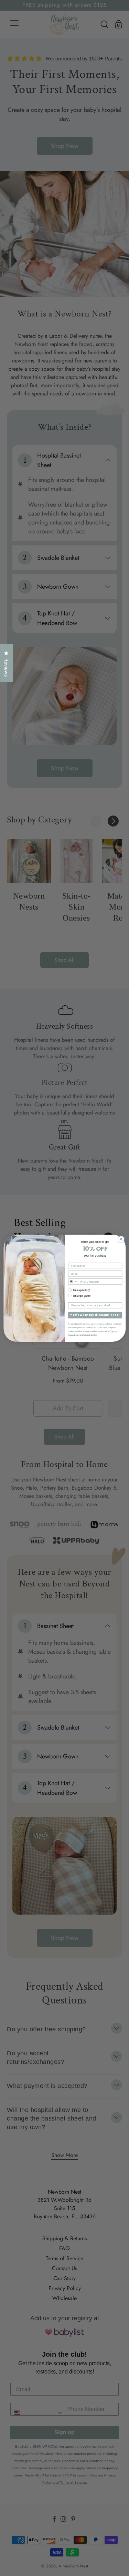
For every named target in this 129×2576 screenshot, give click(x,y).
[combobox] (73, 1281)
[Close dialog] (121, 1239)
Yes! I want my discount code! (95, 1315)
